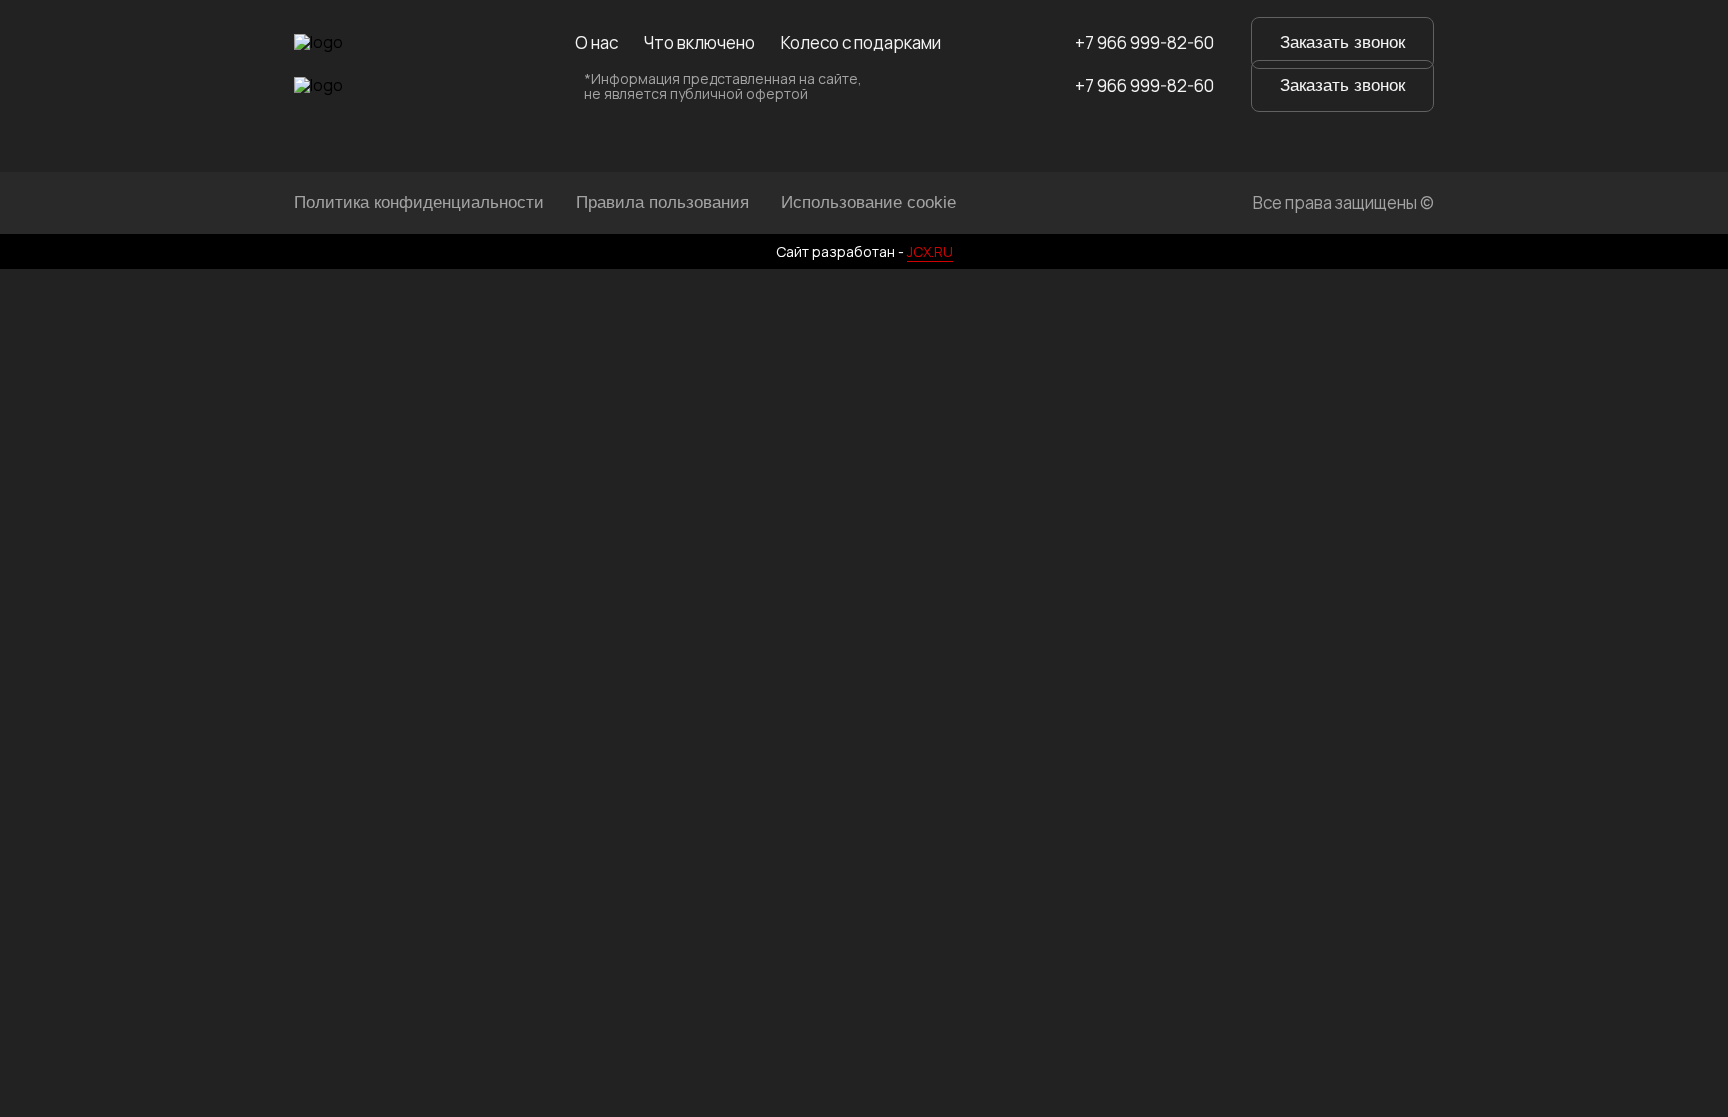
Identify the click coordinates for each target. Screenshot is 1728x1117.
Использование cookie (868, 202)
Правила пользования (662, 202)
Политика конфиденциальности (419, 202)
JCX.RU (930, 251)
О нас (596, 43)
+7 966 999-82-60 (1144, 43)
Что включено (699, 43)
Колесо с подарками (861, 43)
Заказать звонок (1342, 42)
